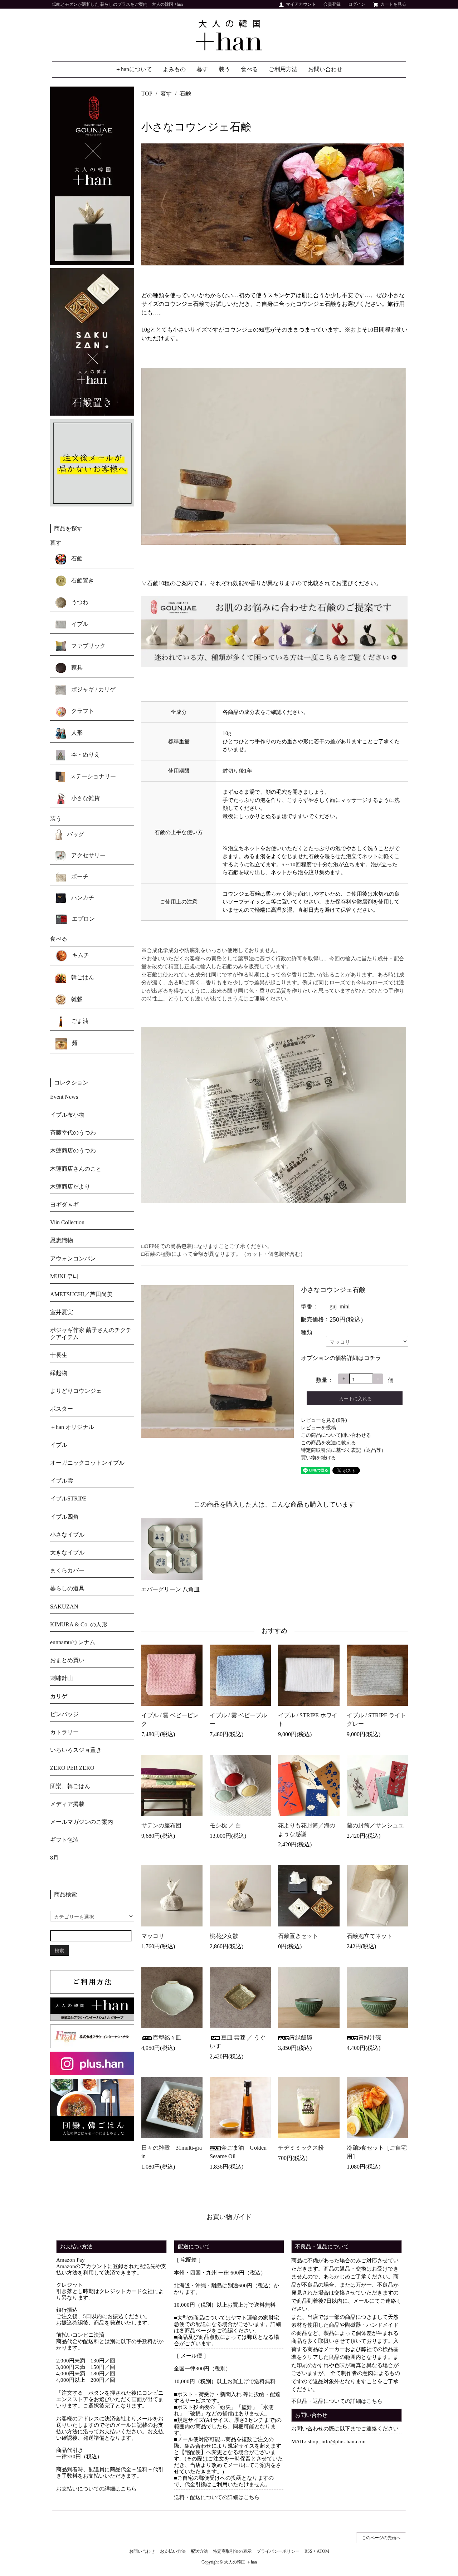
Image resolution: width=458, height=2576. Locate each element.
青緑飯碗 (301, 2038)
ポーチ (79, 876)
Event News (64, 1097)
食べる (249, 69)
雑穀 (76, 999)
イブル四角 (64, 1517)
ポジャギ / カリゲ (93, 689)
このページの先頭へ (381, 2538)
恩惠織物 (62, 1240)
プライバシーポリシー (278, 2551)
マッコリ (153, 1936)
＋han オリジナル (72, 1427)
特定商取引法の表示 (232, 2551)
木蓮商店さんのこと (76, 1169)
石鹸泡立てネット (370, 1936)
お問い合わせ (325, 69)
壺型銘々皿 (167, 2038)
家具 (76, 668)
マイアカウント (301, 4)
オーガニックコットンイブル (87, 1463)
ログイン (357, 4)
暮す (202, 69)
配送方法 (199, 2551)
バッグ (75, 834)
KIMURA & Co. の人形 (79, 1624)
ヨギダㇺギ (64, 1204)
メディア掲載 (67, 1804)
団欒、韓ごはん (70, 1786)
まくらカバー (67, 1570)
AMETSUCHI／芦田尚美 (81, 1294)
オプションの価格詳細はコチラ (341, 1358)
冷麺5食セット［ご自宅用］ (377, 2152)
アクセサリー (88, 855)
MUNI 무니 (64, 1276)
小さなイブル (67, 1535)
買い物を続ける (318, 1458)
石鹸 (185, 94)
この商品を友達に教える (328, 1443)
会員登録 (332, 4)
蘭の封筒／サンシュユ (375, 1825)
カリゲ (59, 1696)
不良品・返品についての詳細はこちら (337, 2401)
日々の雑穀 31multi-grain (172, 2152)
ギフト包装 (64, 1840)
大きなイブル (67, 1553)
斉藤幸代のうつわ (73, 1133)
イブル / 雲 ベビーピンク (170, 1720)
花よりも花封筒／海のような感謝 (307, 1830)
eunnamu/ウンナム (73, 1642)
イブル (79, 624)
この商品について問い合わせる (336, 1435)
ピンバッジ (64, 1714)
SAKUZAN (64, 1607)
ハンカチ (82, 898)
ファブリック (88, 646)
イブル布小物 (67, 1115)
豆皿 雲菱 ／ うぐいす (238, 2042)
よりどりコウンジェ (76, 1391)
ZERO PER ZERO (72, 1768)
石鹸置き (82, 580)
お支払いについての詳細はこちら (96, 2489)
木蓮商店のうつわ (73, 1150)
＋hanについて (134, 69)
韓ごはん (82, 977)
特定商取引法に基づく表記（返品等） (343, 1450)
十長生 (59, 1355)
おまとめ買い (67, 1660)
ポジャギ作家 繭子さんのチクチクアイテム (91, 1333)
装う (224, 69)
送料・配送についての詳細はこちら (217, 2497)
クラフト (82, 711)
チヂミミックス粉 (301, 2148)
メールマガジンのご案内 (82, 1822)
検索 (59, 1950)
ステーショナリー (92, 776)
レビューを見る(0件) (324, 1420)
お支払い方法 (173, 2551)
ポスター (62, 1409)
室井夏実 (62, 1312)
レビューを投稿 (318, 1428)
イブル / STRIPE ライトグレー (376, 1720)
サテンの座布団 (161, 1825)
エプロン (83, 919)
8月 (54, 1858)
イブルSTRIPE (68, 1498)
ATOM (323, 2551)
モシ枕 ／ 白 (225, 1825)
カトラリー (64, 1732)
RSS (308, 2551)
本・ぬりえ (85, 755)
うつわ (79, 602)
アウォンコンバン (73, 1258)
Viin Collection (67, 1222)
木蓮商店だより (70, 1187)
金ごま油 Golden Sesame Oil (238, 2152)
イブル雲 (62, 1481)
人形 (76, 733)
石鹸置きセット (298, 1936)
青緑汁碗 (370, 2038)
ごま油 (79, 1021)
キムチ (80, 955)
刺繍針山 (62, 1678)
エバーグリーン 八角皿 (170, 1589)
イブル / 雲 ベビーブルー (238, 1720)
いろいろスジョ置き (76, 1750)
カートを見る (393, 4)
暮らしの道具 (67, 1588)
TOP (147, 94)
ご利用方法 (283, 69)
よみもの (174, 69)
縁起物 (59, 1373)
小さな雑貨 (85, 798)
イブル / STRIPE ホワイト (308, 1720)
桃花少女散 (224, 1936)
